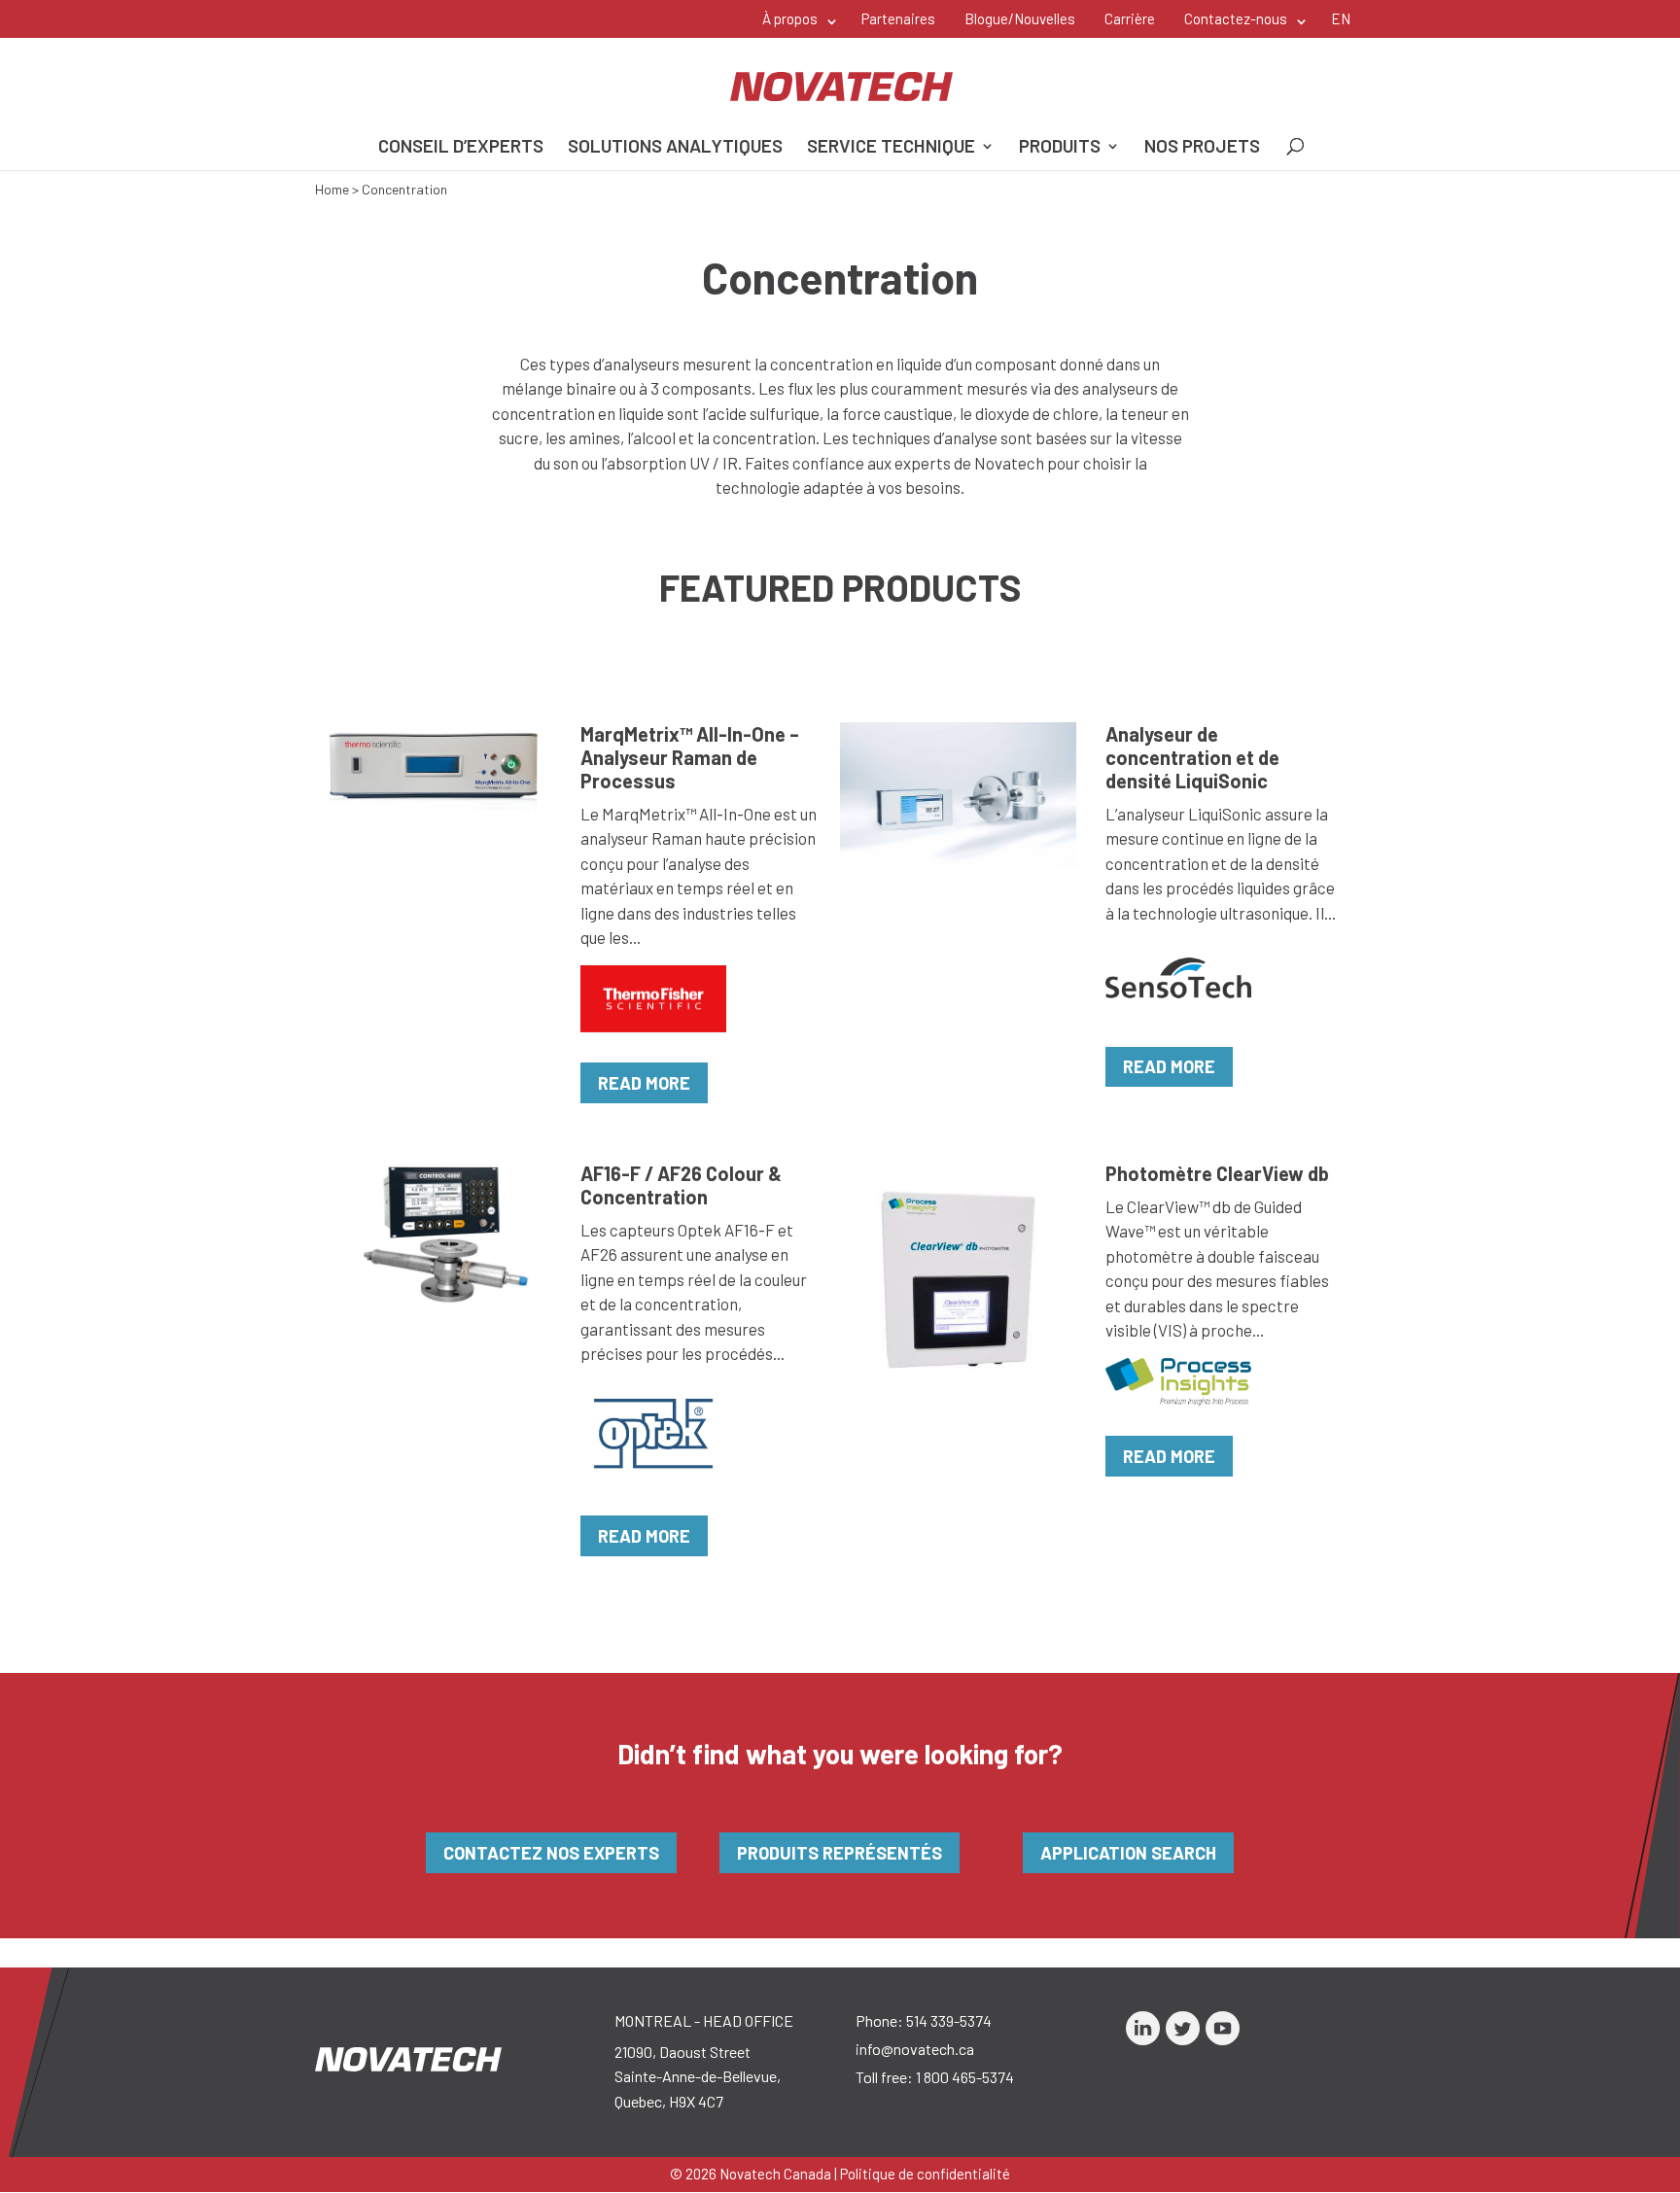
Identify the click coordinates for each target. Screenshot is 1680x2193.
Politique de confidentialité (925, 2174)
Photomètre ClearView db (1217, 1173)
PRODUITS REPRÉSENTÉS (840, 1853)
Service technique (891, 148)
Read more (644, 1083)
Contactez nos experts (551, 1853)
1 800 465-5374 (965, 2077)
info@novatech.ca (915, 2049)
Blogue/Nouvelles (1020, 18)
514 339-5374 (949, 2020)
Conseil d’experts (461, 148)
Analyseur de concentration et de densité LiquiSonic (1192, 757)
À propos (790, 18)
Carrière (1130, 18)
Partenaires (898, 18)
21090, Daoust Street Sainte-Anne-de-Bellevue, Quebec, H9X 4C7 (698, 2076)
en (1341, 18)
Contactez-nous (1236, 18)
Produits (1060, 148)
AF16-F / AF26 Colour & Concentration (681, 1185)
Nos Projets (1202, 148)
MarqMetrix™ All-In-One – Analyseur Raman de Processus (690, 757)
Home (332, 189)
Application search (1128, 1853)
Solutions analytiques (675, 148)
